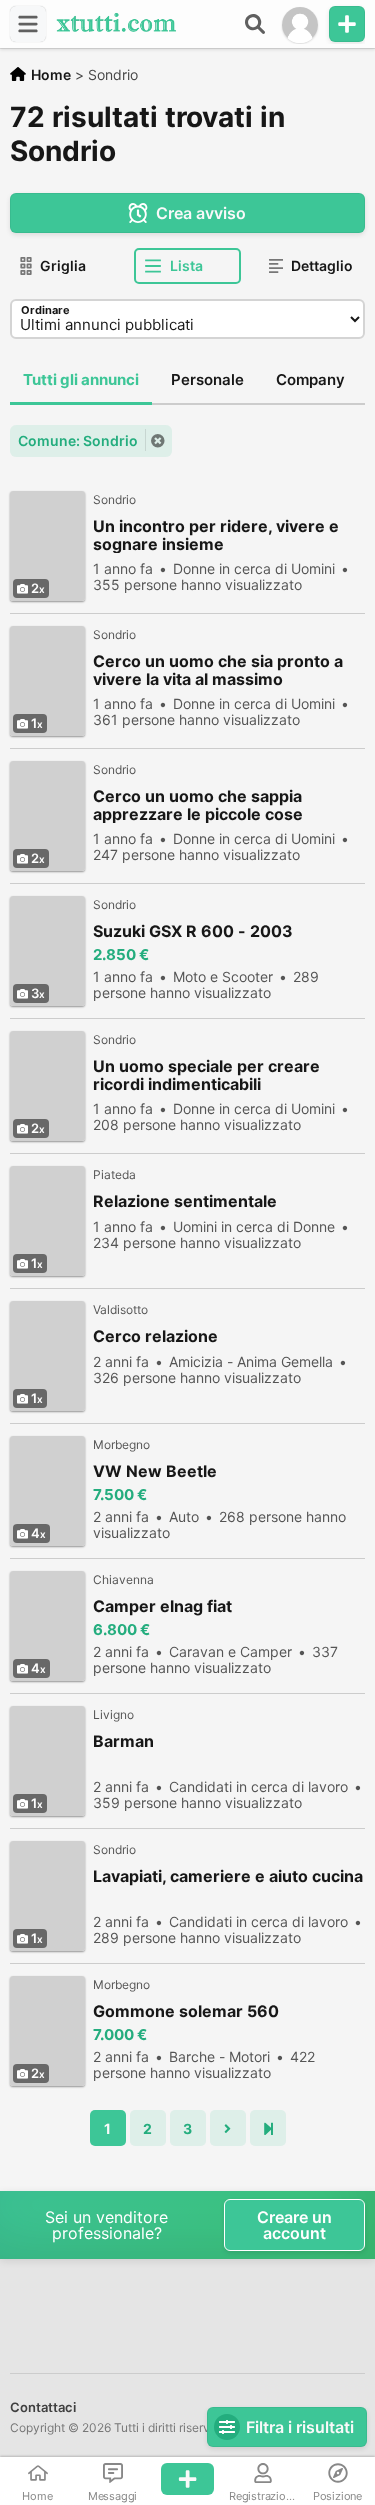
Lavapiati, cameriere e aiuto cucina (228, 1876)
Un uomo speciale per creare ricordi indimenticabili (206, 1075)
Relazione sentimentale (185, 1201)
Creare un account (294, 2225)
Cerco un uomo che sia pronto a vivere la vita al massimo (218, 670)
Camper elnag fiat (162, 1606)
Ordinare (45, 310)
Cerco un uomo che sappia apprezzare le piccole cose (198, 805)
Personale (207, 379)
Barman (123, 1741)
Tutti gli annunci (81, 379)
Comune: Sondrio (78, 440)
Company (310, 379)
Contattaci (43, 2407)
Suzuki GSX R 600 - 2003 (193, 931)
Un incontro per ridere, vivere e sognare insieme (216, 535)
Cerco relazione (155, 1336)
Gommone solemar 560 (186, 2011)
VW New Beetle (155, 1471)
